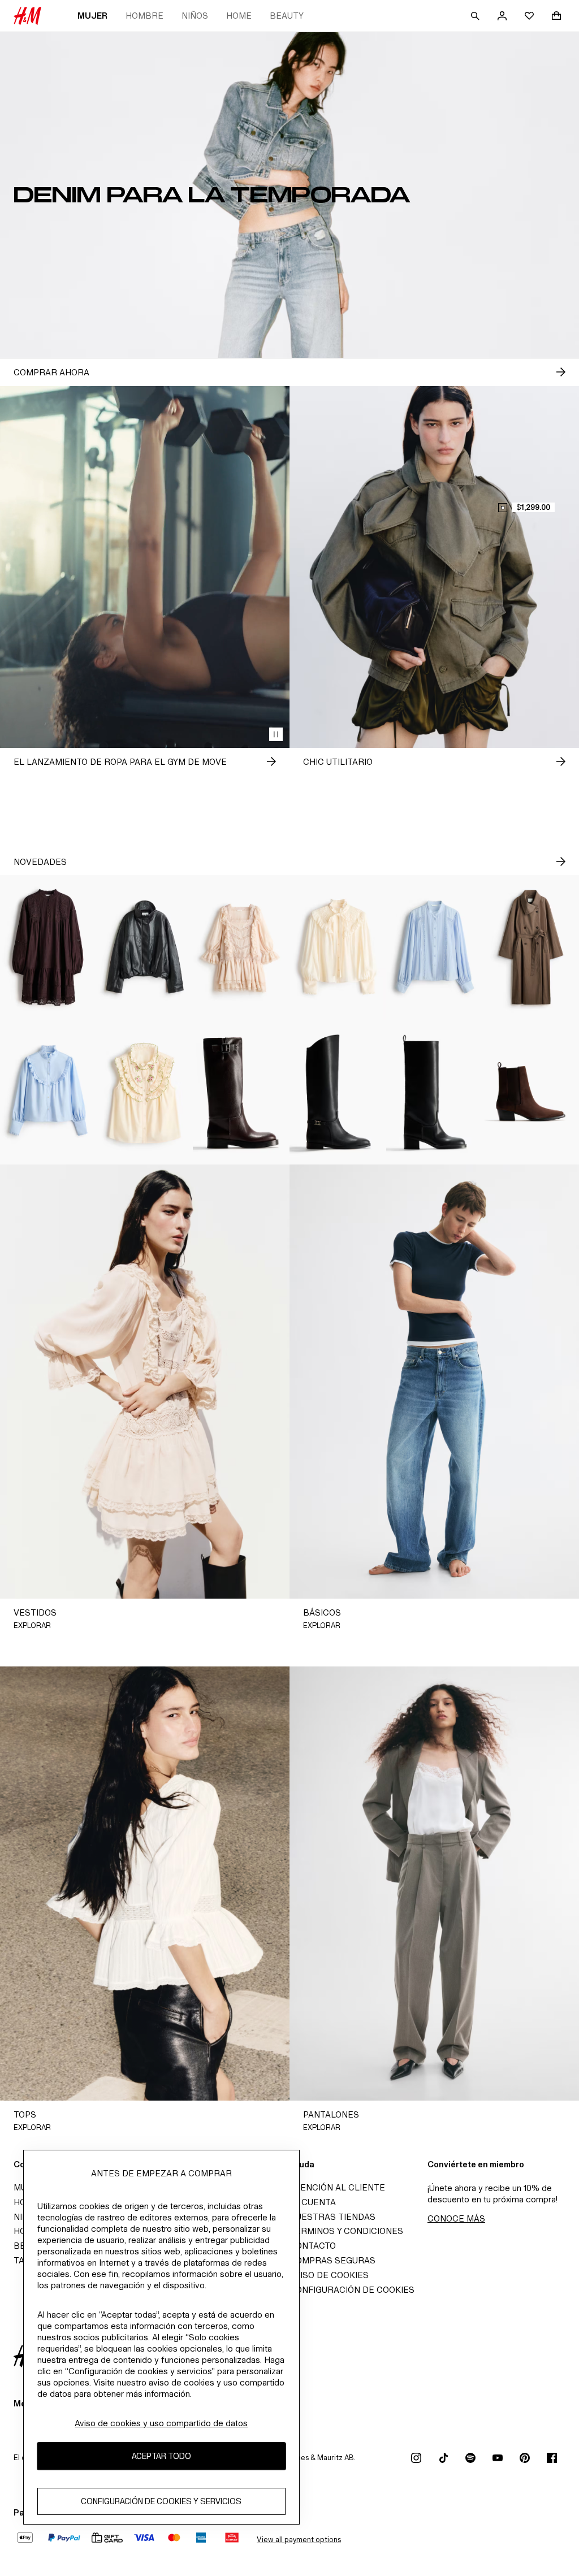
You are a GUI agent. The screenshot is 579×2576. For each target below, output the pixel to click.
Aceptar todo (161, 2456)
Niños (195, 16)
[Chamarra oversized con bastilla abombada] (145, 947)
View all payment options (299, 2540)
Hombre (144, 16)
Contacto (313, 2246)
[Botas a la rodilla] (241, 1092)
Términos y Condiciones (346, 2231)
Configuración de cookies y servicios (161, 2501)
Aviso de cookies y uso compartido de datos (161, 2423)
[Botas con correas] (338, 1092)
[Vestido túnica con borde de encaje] (48, 947)
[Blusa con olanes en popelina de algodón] (48, 1092)
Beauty (287, 16)
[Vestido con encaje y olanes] (241, 947)
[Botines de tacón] (531, 1092)
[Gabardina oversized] (531, 947)
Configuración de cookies (352, 2290)
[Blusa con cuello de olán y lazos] (338, 947)
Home (239, 16)
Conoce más (456, 2218)
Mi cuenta (313, 2202)
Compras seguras (332, 2260)
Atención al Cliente (337, 2187)
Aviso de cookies (329, 2275)
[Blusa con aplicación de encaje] (435, 947)
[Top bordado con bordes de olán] (145, 1092)
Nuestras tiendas (332, 2217)
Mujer (92, 16)
